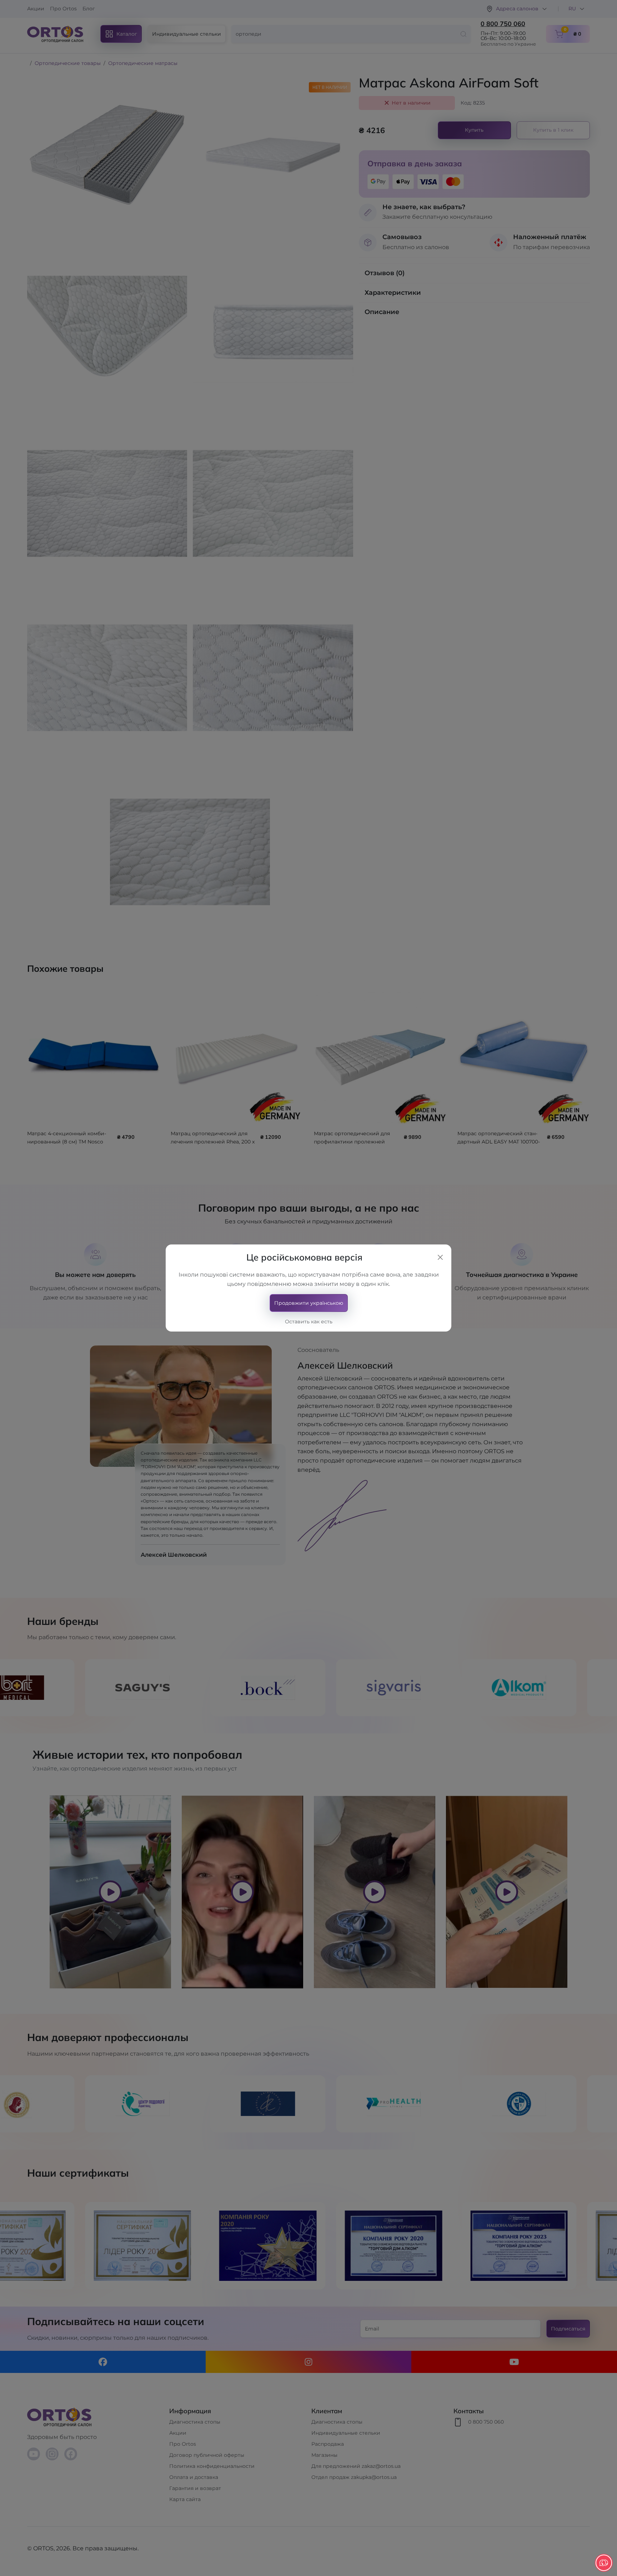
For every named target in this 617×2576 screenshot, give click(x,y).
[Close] (440, 1257)
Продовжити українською (309, 1303)
